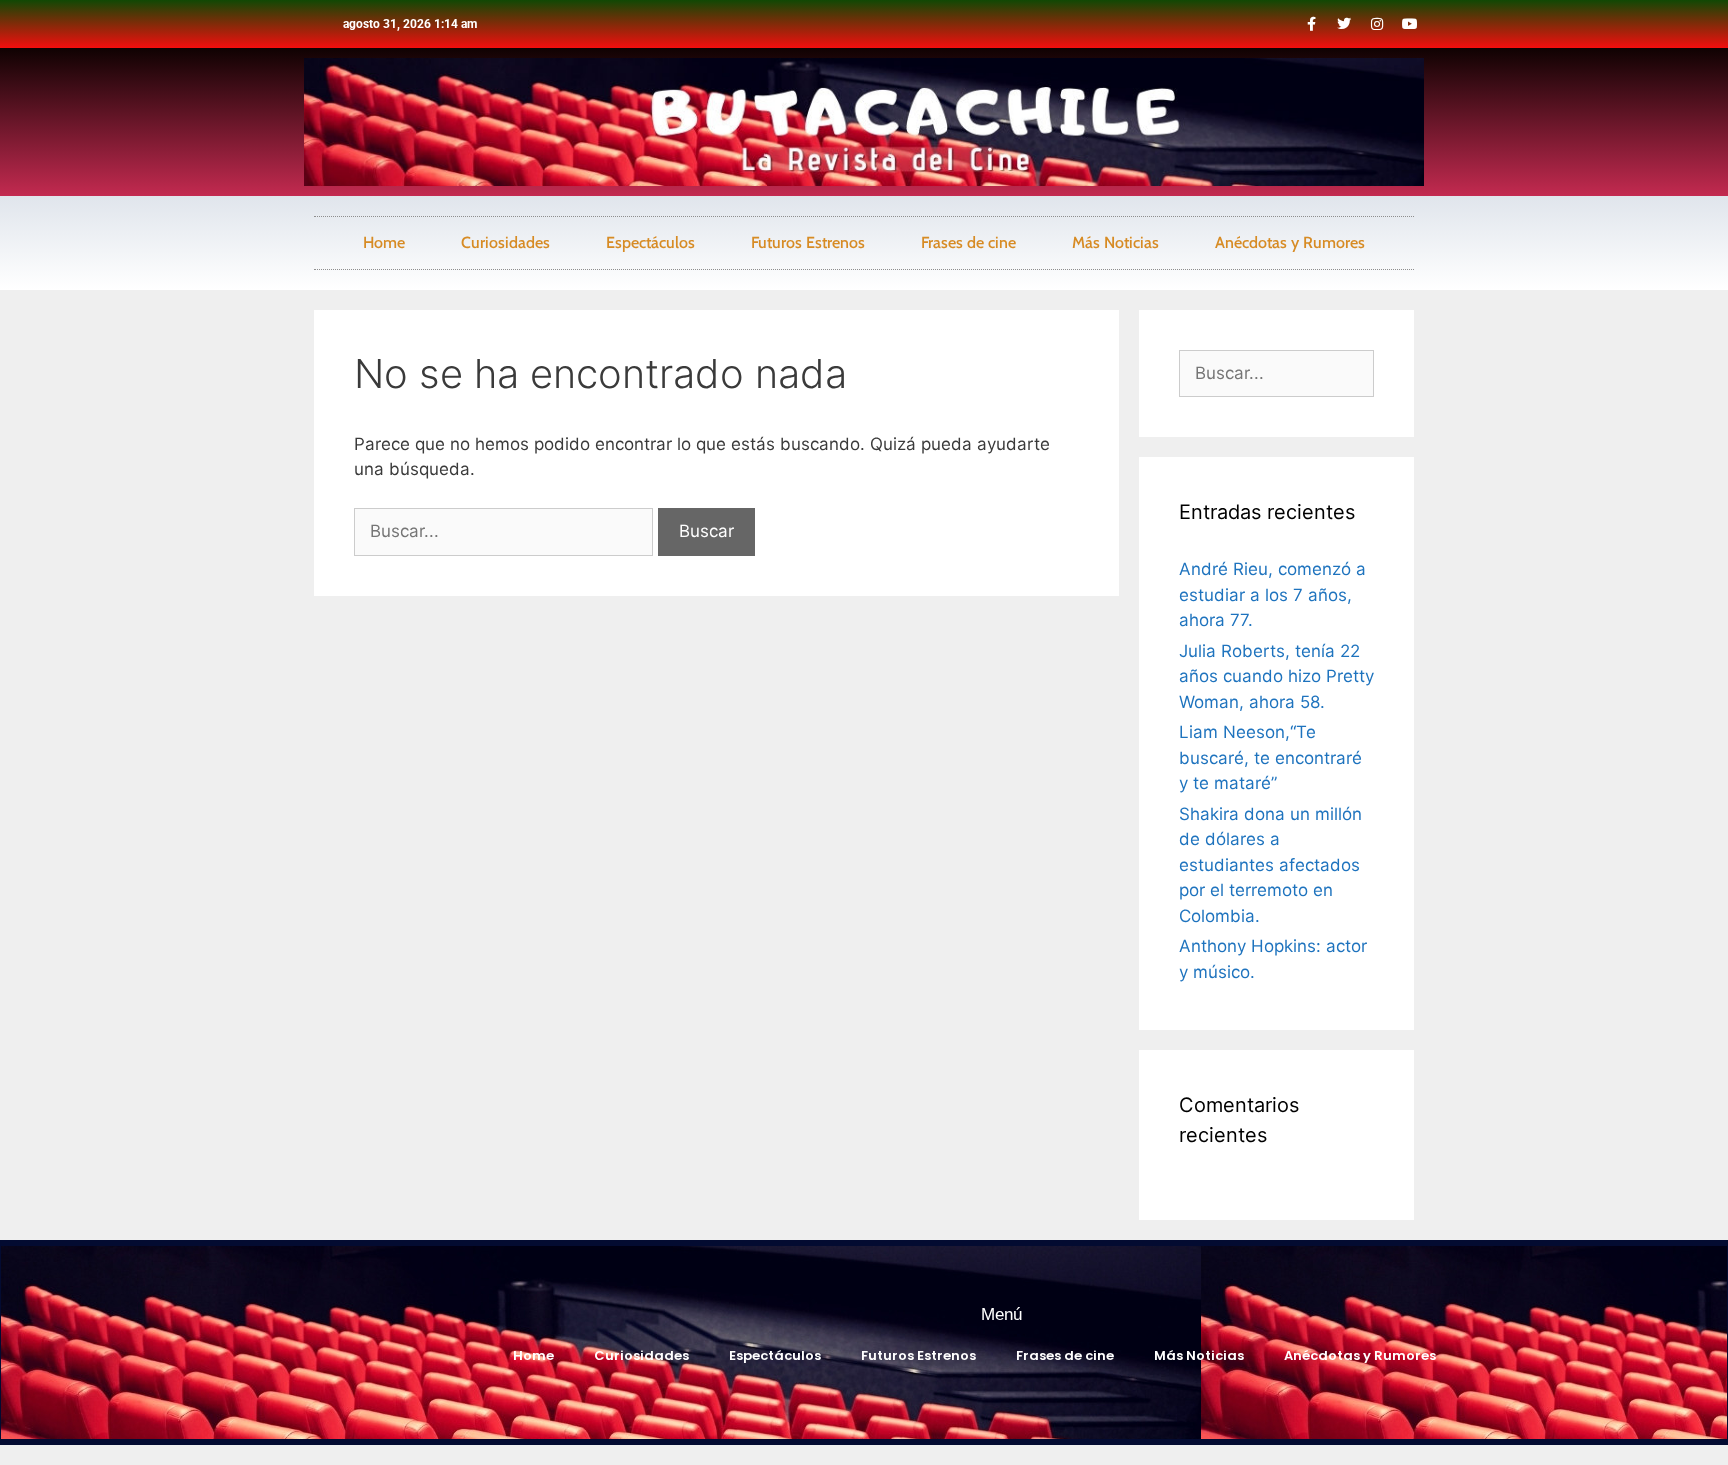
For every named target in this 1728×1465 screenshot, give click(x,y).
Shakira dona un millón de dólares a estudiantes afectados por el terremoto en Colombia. (1270, 865)
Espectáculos (650, 242)
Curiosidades (505, 242)
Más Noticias (1115, 242)
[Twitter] (1344, 24)
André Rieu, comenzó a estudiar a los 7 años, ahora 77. (1272, 594)
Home (384, 242)
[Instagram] (1377, 24)
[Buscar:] (506, 531)
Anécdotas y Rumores (1290, 242)
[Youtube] (1410, 24)
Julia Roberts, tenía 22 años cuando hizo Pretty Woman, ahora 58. (1276, 676)
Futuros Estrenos (808, 242)
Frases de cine (968, 242)
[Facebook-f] (1311, 24)
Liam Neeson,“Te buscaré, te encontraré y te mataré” (1270, 757)
